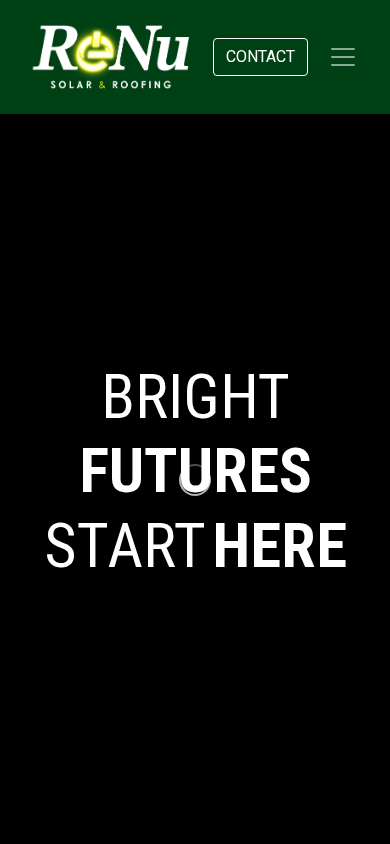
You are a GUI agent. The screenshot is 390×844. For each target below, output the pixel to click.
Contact (260, 56)
